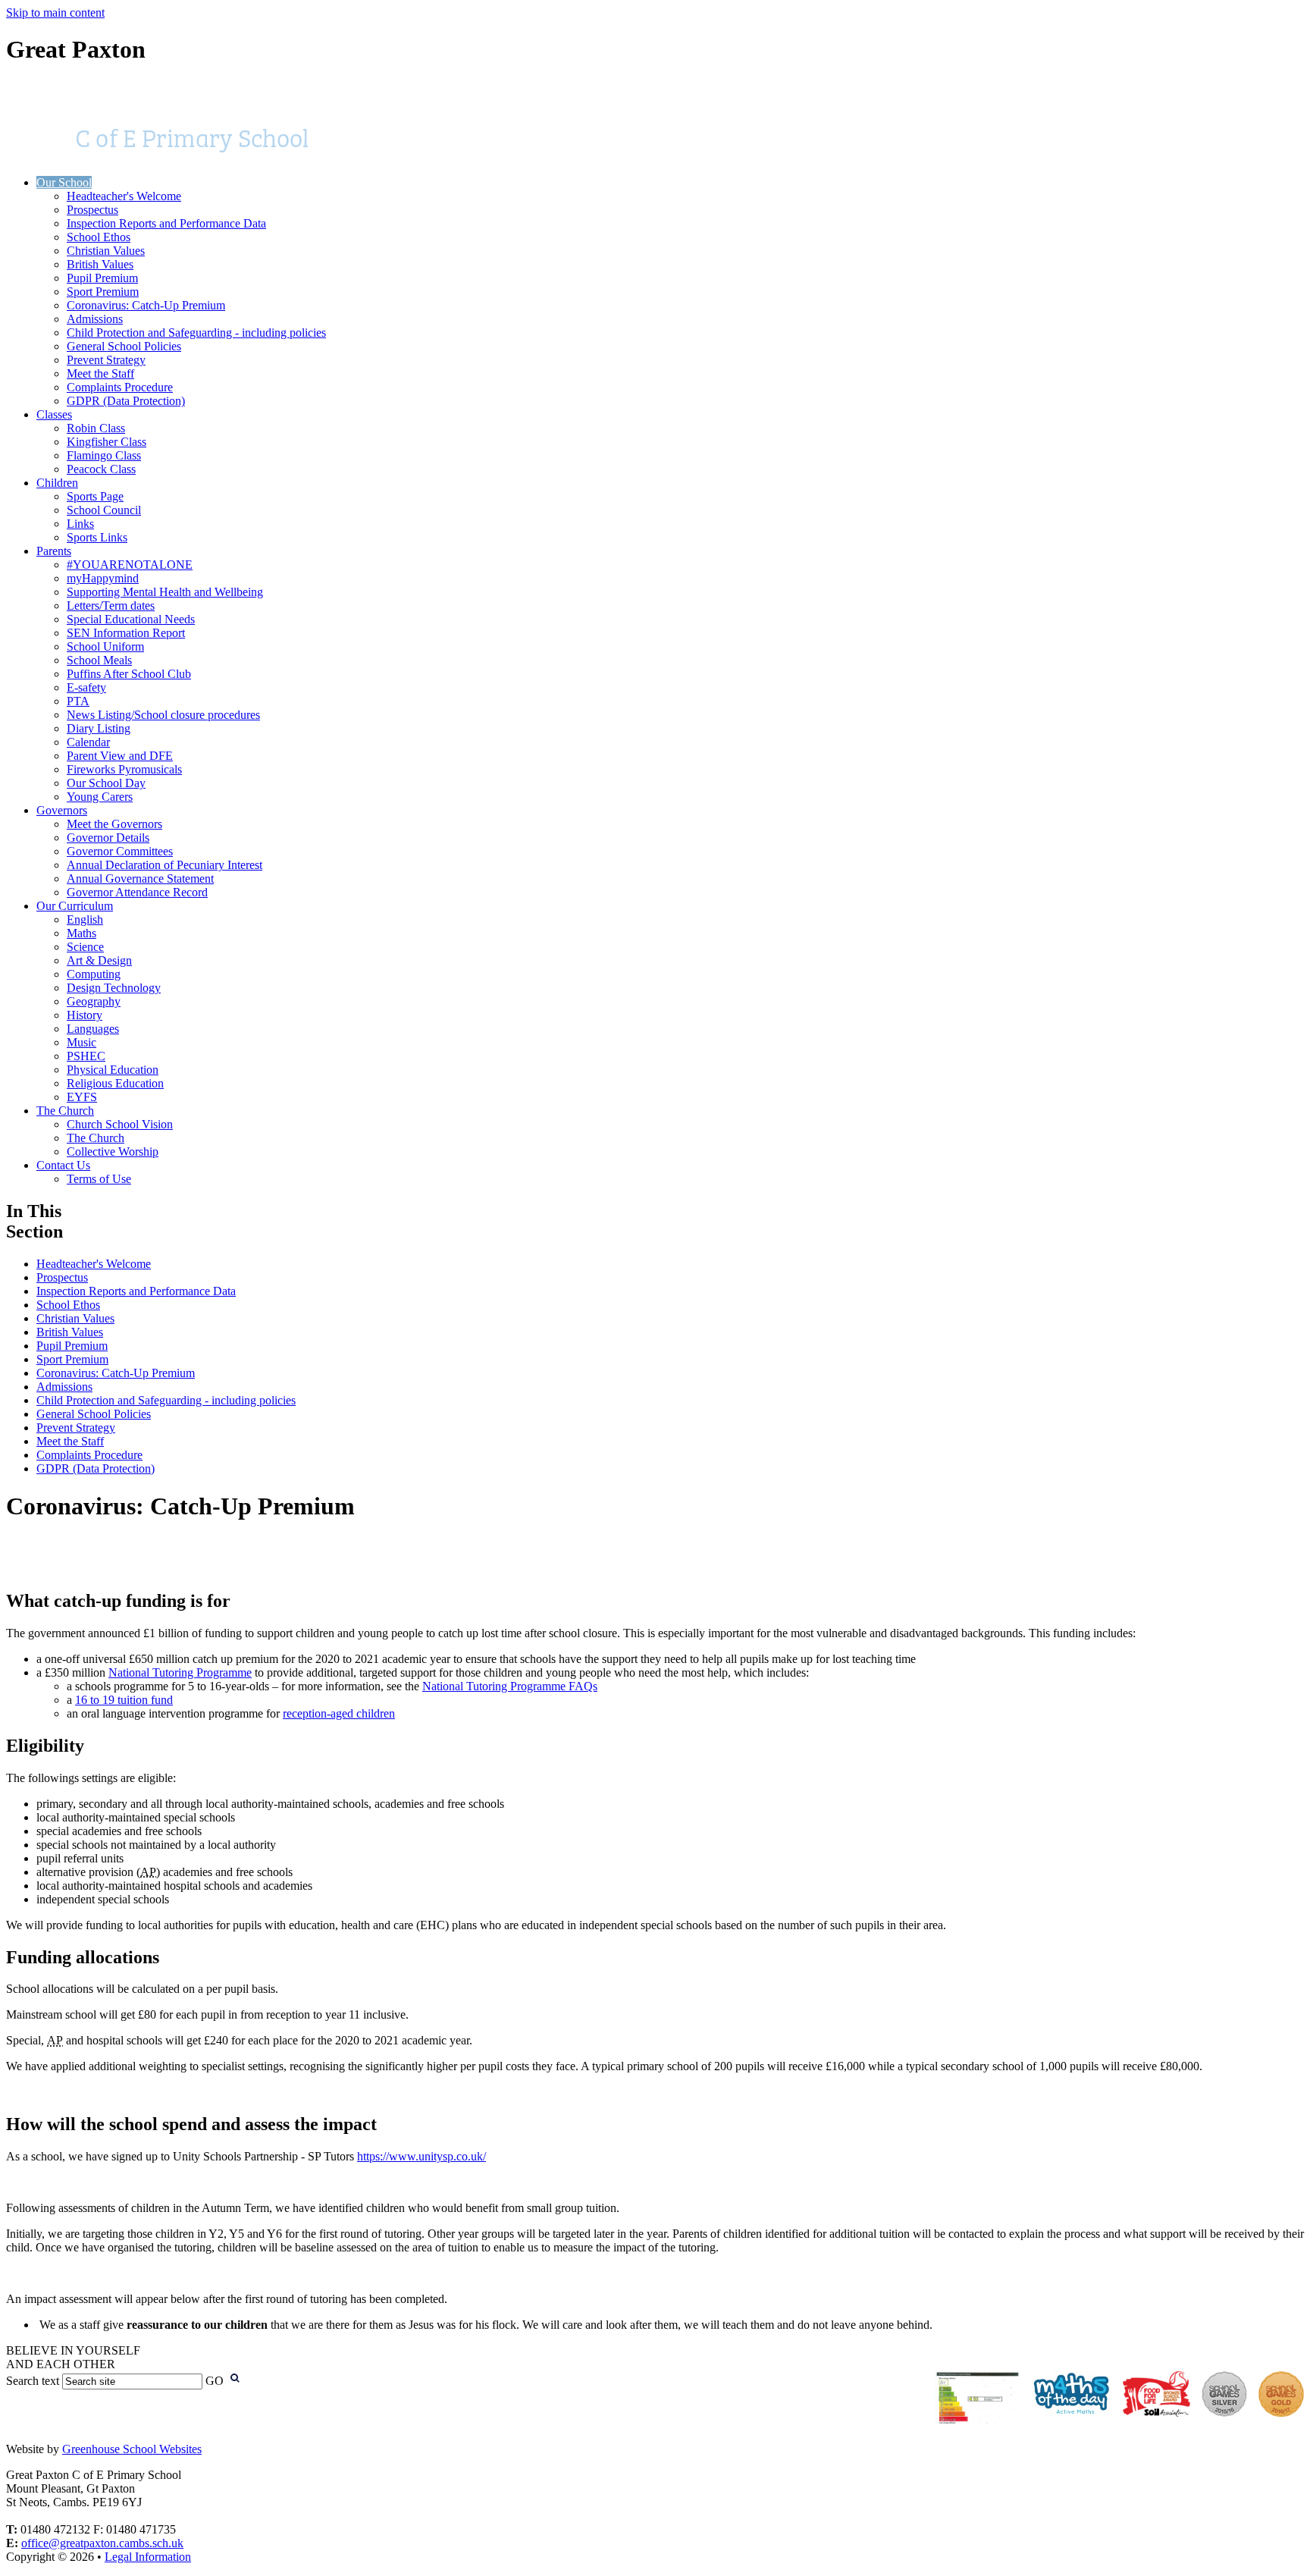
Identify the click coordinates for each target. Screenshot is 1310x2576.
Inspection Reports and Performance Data (166, 223)
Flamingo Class (104, 455)
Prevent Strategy (106, 360)
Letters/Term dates (111, 606)
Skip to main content (55, 13)
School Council (104, 510)
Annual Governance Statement (140, 879)
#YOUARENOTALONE (130, 565)
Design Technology (114, 988)
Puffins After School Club (129, 674)
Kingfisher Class (107, 442)
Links (80, 524)
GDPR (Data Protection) (126, 401)
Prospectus (92, 210)
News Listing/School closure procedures (163, 715)
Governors (62, 810)
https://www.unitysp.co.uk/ (422, 2156)
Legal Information (148, 2557)
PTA (78, 701)
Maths (81, 933)
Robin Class (96, 428)
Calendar (88, 742)
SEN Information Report (126, 633)
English (85, 919)
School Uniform (105, 646)
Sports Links (97, 537)
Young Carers (100, 797)
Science (85, 947)
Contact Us (63, 1165)
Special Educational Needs (131, 619)
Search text (33, 2381)
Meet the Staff (100, 373)
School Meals (99, 660)
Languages (93, 1029)
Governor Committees (120, 851)
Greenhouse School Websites (132, 2449)
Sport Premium (103, 292)
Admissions (95, 319)
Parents (54, 551)
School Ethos (99, 237)
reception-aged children (339, 1713)
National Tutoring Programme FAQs (510, 1686)
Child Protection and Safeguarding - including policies (196, 333)
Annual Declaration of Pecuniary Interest (165, 865)
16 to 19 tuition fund (124, 1700)
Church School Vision (120, 1124)
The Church (65, 1111)
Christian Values (106, 251)
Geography (94, 1001)
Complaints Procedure (120, 387)
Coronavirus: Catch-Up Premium (146, 305)
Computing (94, 974)
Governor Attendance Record (137, 892)
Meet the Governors (114, 824)
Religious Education (115, 1083)
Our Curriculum (75, 906)
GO (215, 2381)
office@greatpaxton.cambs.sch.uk (102, 2543)
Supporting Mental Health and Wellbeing (165, 592)
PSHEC (86, 1056)
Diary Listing (99, 728)
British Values (100, 264)
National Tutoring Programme (180, 1672)
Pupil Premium (102, 278)
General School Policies (124, 346)
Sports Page (95, 496)
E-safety (86, 687)
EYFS (82, 1097)
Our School (64, 182)
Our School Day (106, 783)
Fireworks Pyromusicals (124, 769)
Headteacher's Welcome (124, 196)
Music (81, 1042)
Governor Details (108, 838)
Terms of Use (99, 1179)
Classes (54, 414)
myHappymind (103, 578)
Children (57, 483)
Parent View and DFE (120, 756)
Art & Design (99, 960)
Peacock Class (101, 469)
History (85, 1015)
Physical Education (113, 1070)
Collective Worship (113, 1152)
